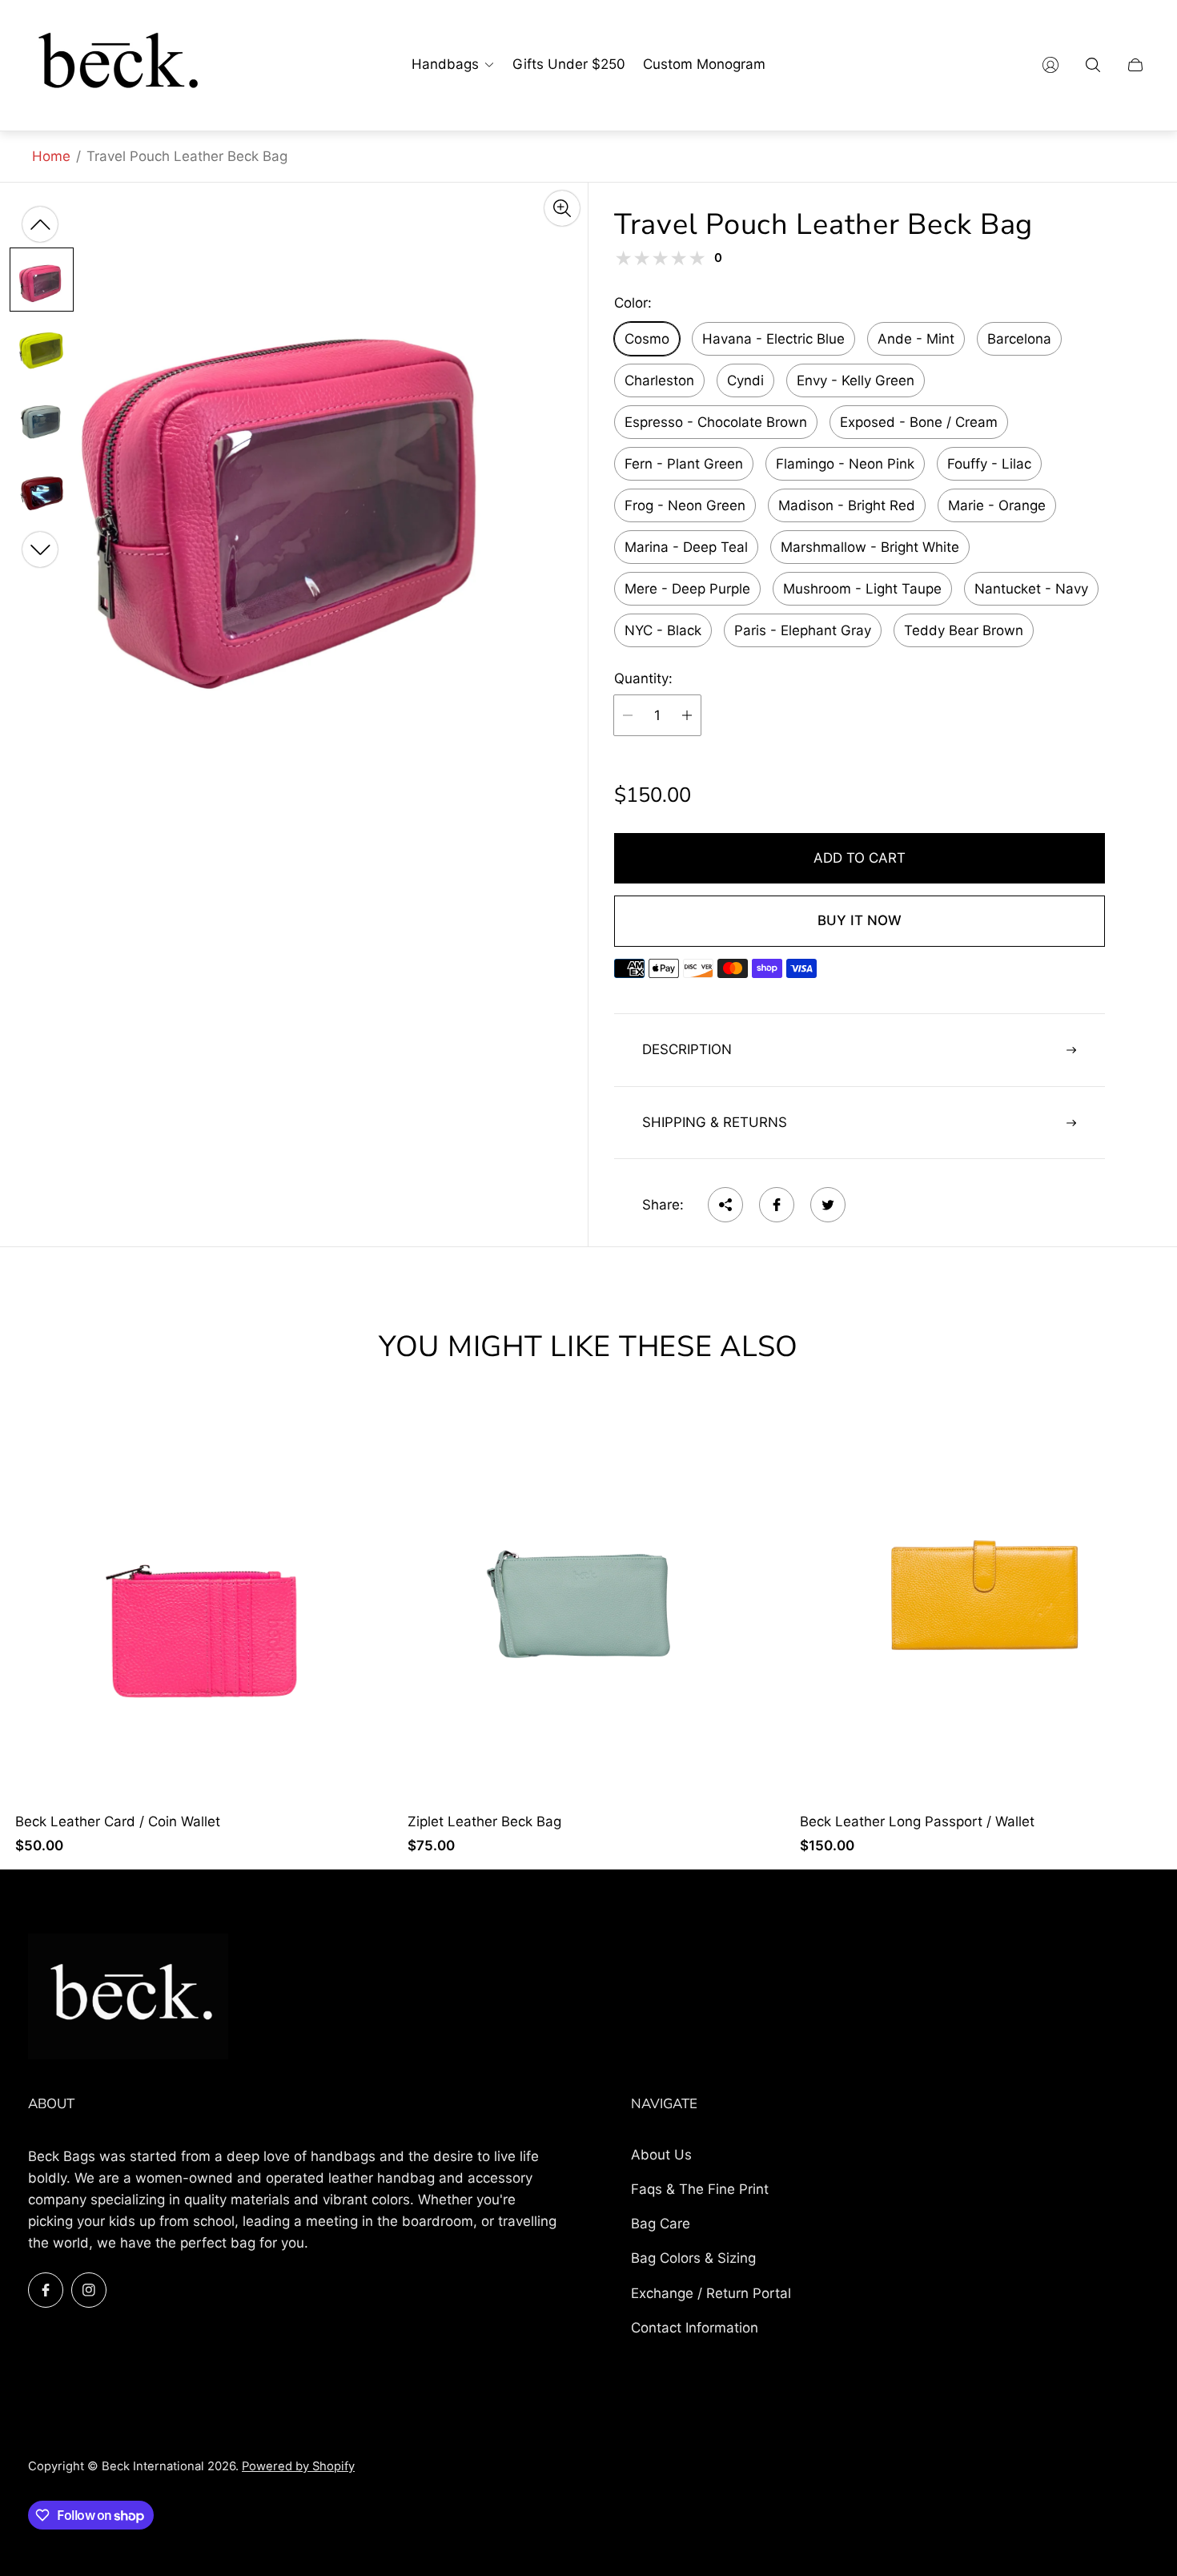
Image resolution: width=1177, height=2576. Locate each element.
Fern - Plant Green (684, 464)
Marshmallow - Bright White (870, 547)
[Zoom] (562, 208)
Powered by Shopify (298, 2466)
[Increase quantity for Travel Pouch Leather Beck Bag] (687, 715)
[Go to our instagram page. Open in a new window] (89, 2290)
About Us (661, 2155)
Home (51, 156)
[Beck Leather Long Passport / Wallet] (981, 1603)
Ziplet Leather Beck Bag (484, 1822)
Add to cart (860, 858)
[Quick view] (366, 1432)
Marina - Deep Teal (686, 547)
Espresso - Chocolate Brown (716, 422)
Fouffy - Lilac (989, 464)
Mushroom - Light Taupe (862, 589)
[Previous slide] (40, 224)
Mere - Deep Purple (687, 589)
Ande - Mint (916, 339)
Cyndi (745, 380)
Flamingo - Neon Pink (845, 464)
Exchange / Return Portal (711, 2293)
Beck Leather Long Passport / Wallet (917, 1822)
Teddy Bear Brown (964, 630)
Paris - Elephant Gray (803, 630)
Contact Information (695, 2328)
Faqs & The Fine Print (700, 2189)
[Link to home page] (128, 1998)
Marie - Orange (997, 505)
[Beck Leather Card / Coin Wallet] (196, 1603)
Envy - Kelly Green (856, 380)
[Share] (725, 1205)
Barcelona (1019, 339)
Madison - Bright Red (847, 505)
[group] (42, 279)
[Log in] (1050, 65)
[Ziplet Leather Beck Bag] (588, 1603)
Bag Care (661, 2224)
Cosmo (647, 339)
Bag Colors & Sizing (693, 2258)
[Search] (1093, 65)
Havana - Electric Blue (773, 339)
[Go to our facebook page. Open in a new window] (46, 2290)
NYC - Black (663, 630)
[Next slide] (40, 549)
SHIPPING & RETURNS (715, 1122)
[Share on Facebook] (777, 1205)
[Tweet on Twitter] (828, 1205)
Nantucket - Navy (1031, 589)
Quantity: (643, 679)
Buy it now (860, 920)
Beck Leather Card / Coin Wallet (118, 1822)
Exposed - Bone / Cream (919, 422)
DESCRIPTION (687, 1049)
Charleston (659, 380)
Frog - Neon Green (685, 505)
